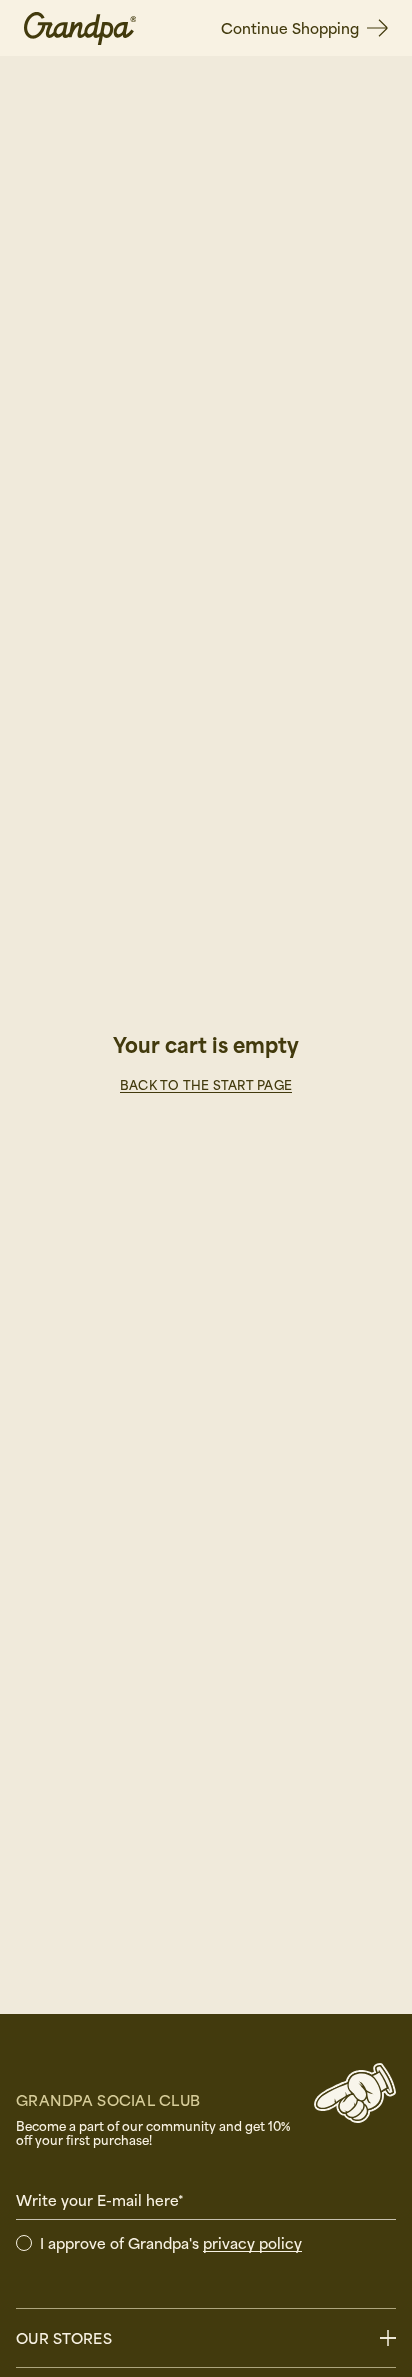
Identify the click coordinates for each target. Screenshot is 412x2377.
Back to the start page (206, 1085)
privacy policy (252, 2243)
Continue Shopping (290, 28)
